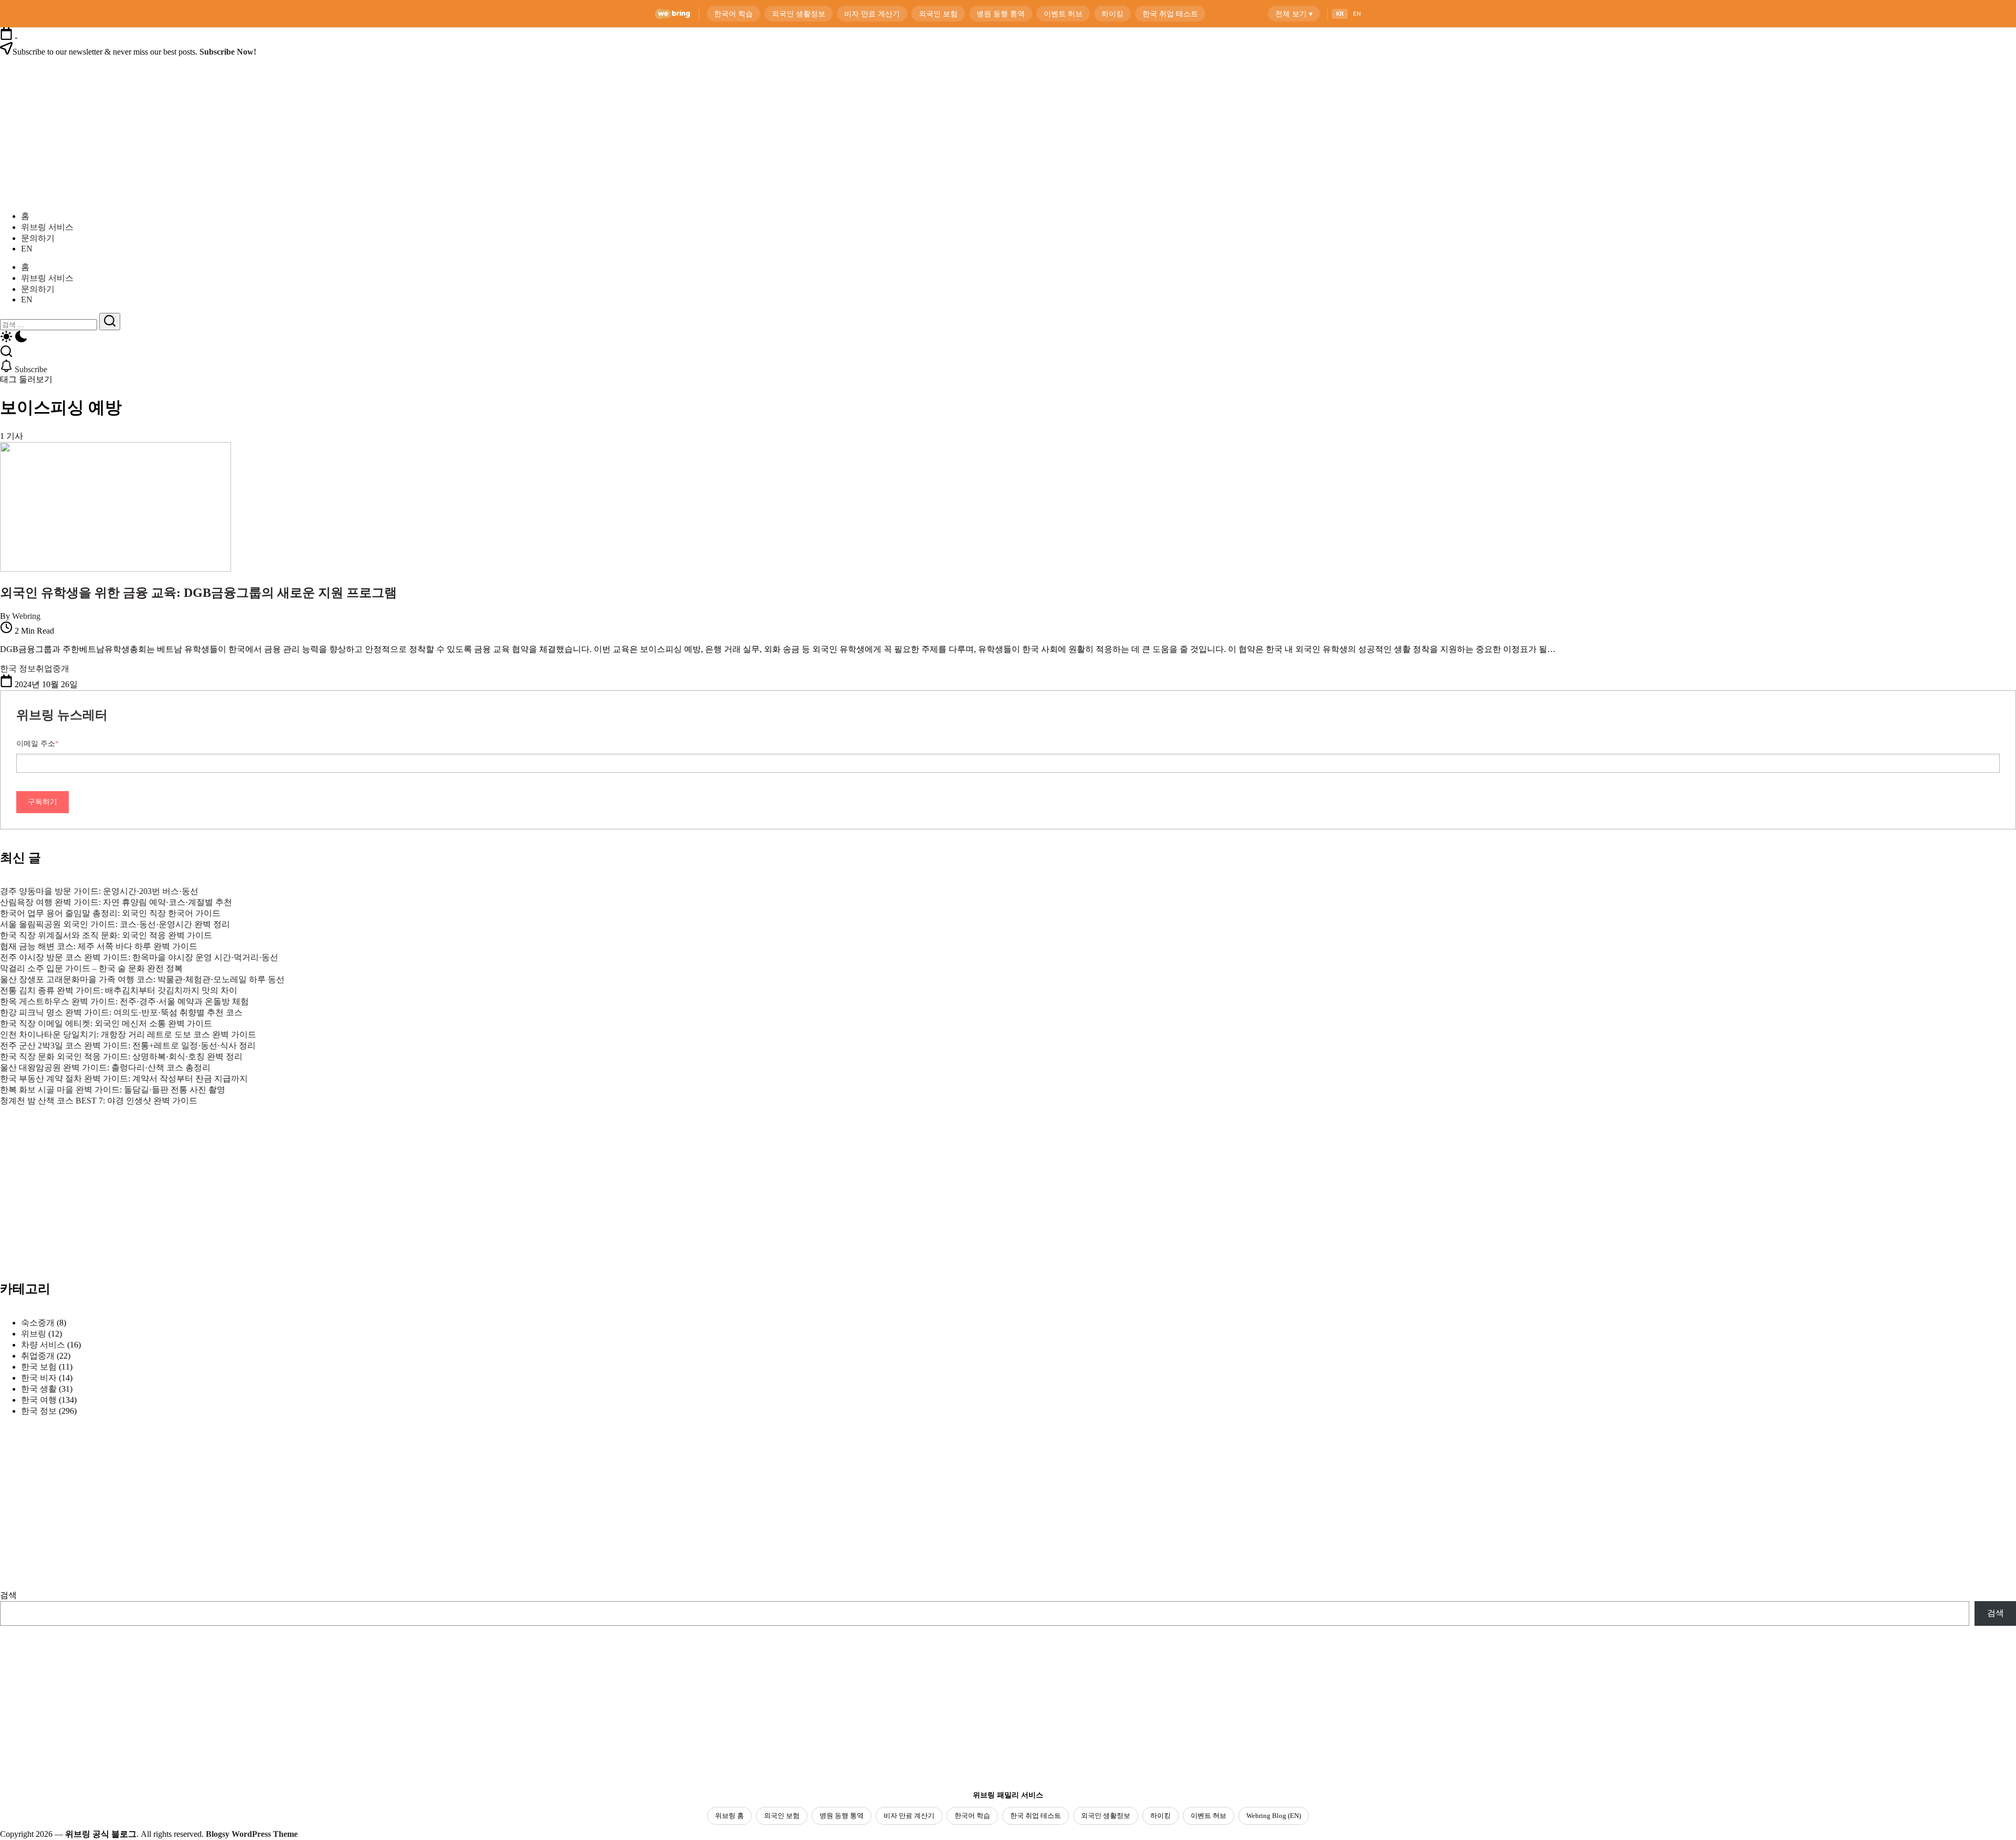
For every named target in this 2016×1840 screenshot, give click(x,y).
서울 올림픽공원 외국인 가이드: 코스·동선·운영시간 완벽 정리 (115, 924)
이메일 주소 (38, 744)
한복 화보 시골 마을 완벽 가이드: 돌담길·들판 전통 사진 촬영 (113, 1090)
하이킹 (1161, 1816)
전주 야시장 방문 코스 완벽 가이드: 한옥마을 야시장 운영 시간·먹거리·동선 (139, 957)
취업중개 (38, 1356)
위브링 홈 (729, 1816)
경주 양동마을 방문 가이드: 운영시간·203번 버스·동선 (99, 891)
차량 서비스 (43, 1345)
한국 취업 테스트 (1036, 1816)
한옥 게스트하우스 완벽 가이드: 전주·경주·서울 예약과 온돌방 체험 (124, 1001)
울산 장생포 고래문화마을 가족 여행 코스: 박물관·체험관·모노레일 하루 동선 (142, 979)
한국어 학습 (972, 1816)
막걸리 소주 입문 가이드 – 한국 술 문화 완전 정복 (91, 968)
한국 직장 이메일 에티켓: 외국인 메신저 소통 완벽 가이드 (106, 1023)
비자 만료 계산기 (909, 1816)
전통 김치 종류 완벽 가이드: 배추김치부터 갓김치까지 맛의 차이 (119, 990)
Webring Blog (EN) (1274, 1816)
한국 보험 (39, 1367)
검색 (8, 1595)
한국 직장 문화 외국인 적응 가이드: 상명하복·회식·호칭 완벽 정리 (121, 1056)
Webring (26, 616)
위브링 (34, 1334)
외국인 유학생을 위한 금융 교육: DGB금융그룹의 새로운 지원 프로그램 (198, 593)
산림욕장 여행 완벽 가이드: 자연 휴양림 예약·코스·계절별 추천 (116, 902)
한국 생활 (39, 1389)
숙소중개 (38, 1323)
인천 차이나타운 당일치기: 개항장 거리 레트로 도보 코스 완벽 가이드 (128, 1034)
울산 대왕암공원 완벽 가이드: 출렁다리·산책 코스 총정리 (105, 1068)
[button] (1008, 338)
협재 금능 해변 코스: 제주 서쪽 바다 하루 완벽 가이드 (99, 946)
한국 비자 (39, 1378)
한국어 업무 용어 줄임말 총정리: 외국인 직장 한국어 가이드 (110, 913)
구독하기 (43, 802)
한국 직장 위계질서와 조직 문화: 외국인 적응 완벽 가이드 (106, 935)
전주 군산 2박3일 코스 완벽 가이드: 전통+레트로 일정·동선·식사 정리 (128, 1045)
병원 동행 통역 (842, 1816)
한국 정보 (39, 1411)
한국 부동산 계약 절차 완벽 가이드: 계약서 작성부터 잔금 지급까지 (124, 1079)
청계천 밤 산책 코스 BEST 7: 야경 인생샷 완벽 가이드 (99, 1101)
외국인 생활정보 (1106, 1816)
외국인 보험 (782, 1816)
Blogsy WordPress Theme (252, 1834)
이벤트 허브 (1209, 1816)
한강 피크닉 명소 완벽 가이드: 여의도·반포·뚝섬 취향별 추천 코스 (121, 1012)
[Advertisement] (84, 1213)
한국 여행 (39, 1400)
